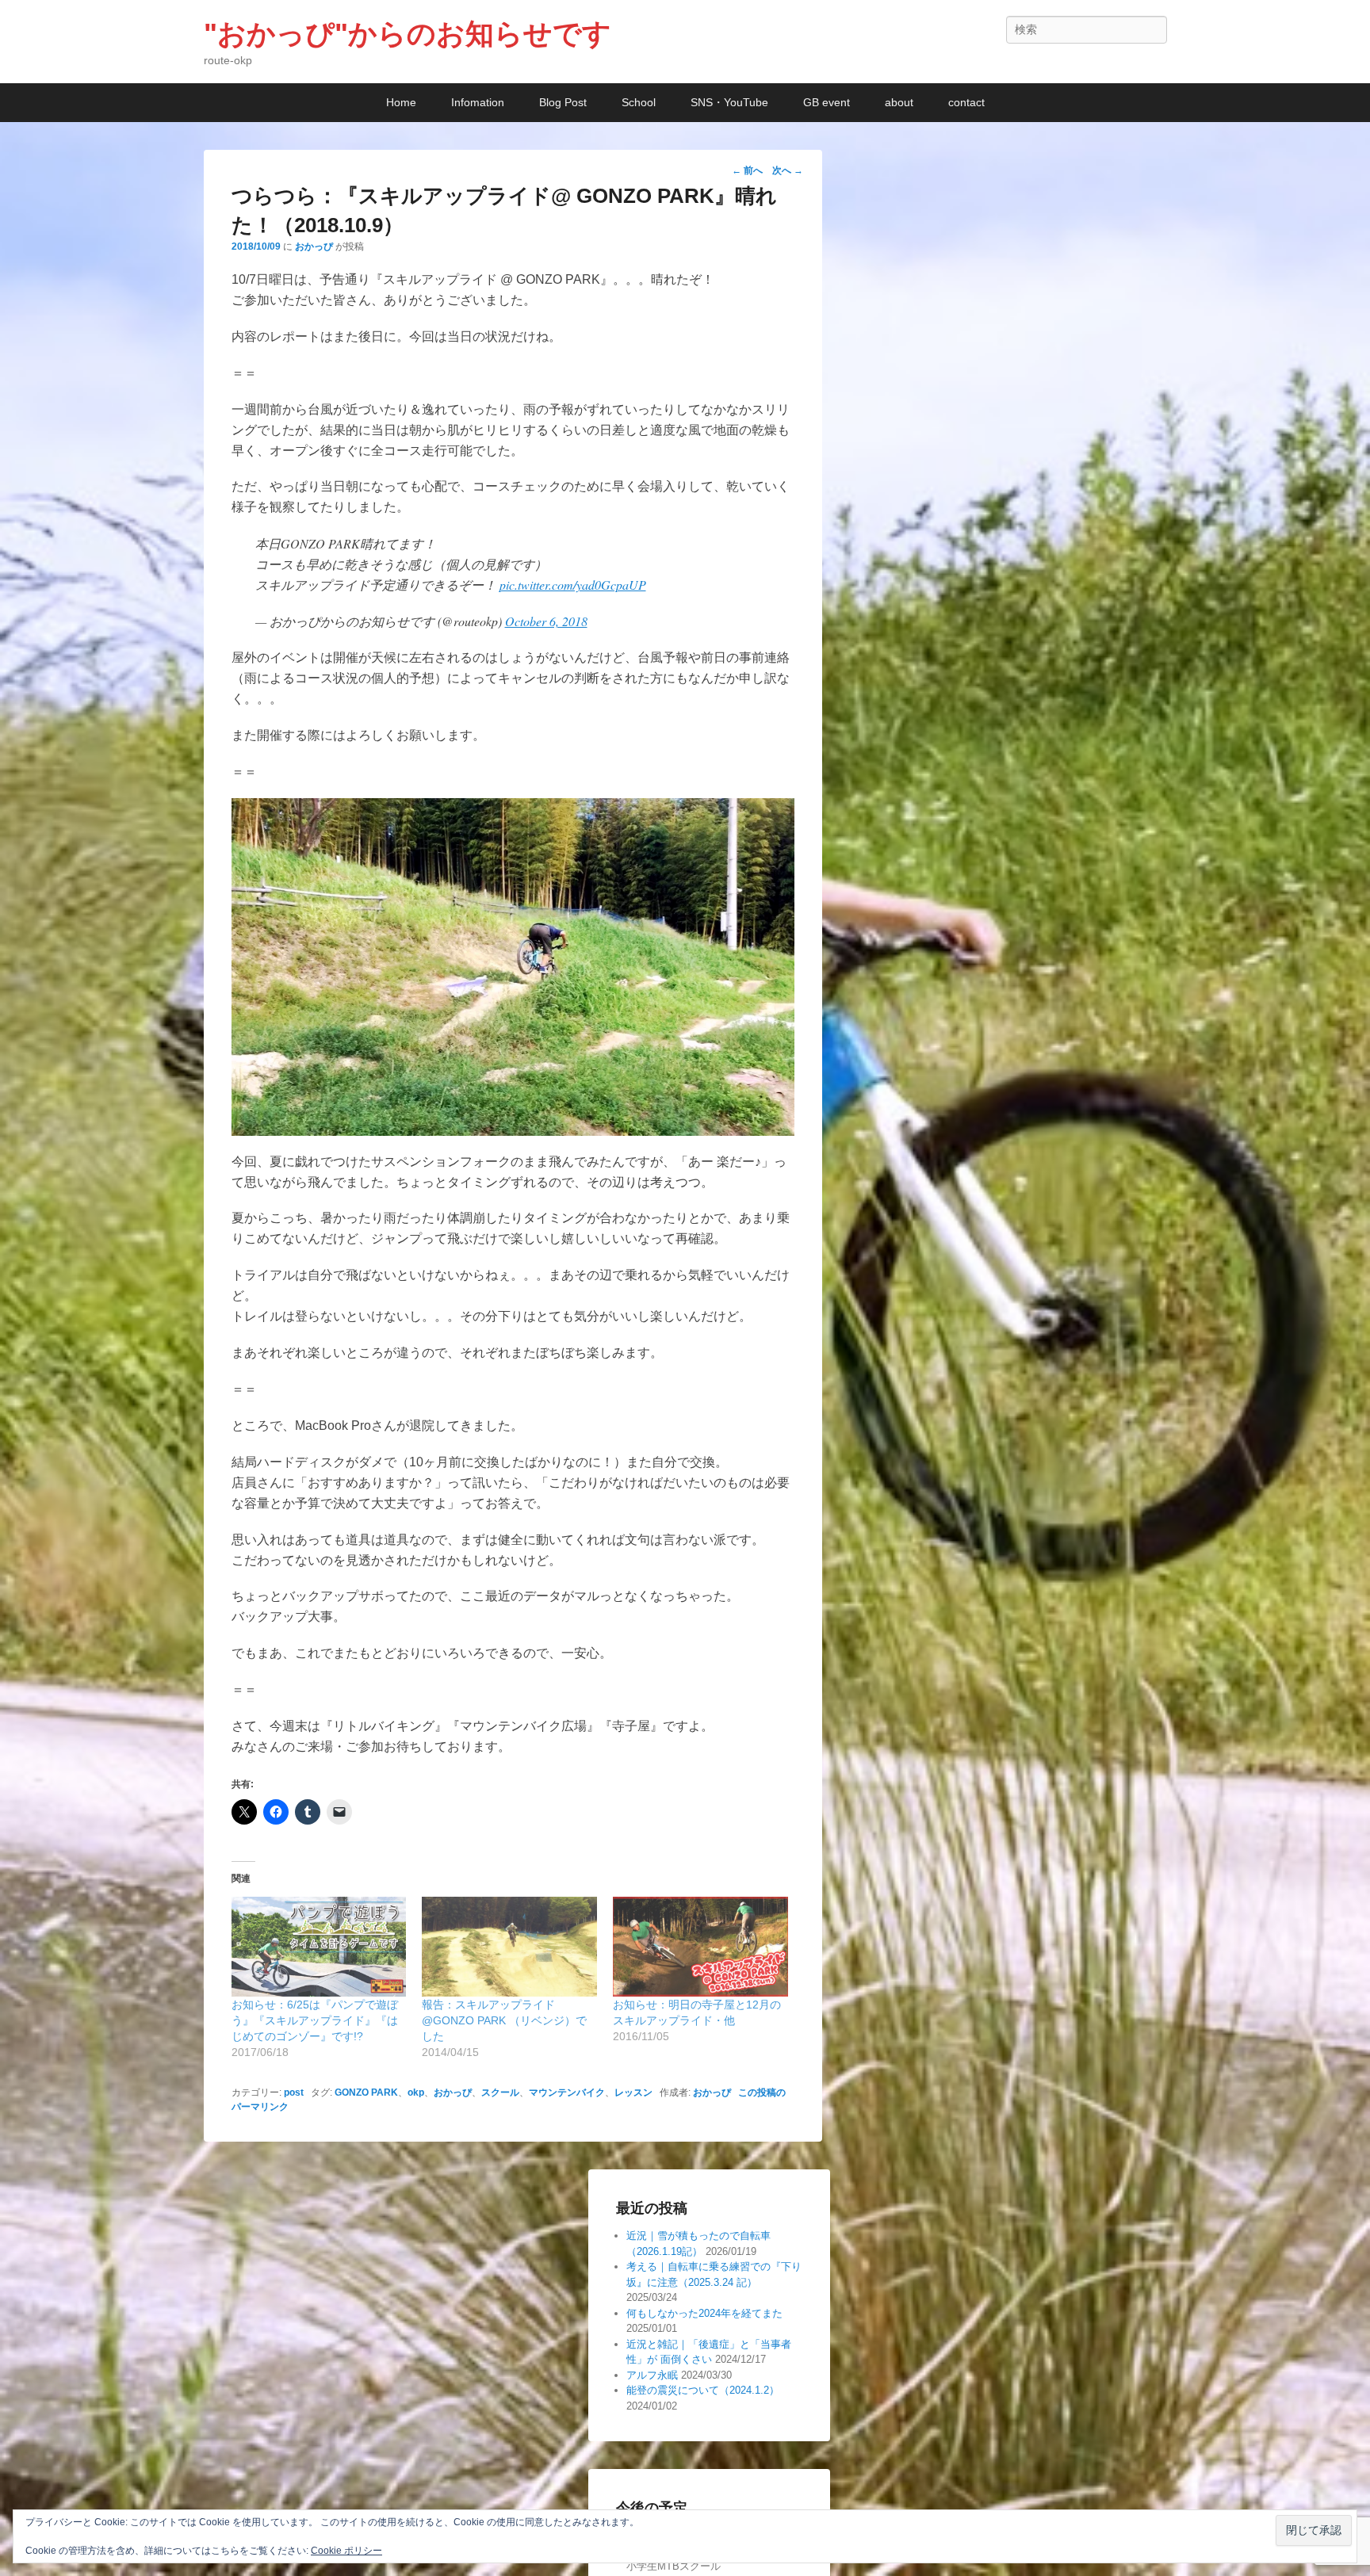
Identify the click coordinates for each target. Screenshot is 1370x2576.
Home (401, 102)
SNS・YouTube (729, 102)
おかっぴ (314, 247)
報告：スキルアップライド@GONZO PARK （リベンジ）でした (504, 2020)
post (294, 2093)
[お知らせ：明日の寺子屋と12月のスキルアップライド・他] (700, 1947)
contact (966, 102)
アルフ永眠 (652, 2375)
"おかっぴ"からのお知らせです (408, 34)
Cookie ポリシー (346, 2551)
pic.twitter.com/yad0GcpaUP (573, 585)
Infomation (478, 102)
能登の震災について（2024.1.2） (703, 2390)
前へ (747, 170)
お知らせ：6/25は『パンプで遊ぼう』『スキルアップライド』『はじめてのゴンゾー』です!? (315, 2020)
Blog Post (563, 102)
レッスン (633, 2093)
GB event (827, 102)
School (639, 102)
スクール (500, 2093)
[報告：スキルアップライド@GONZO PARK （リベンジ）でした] (509, 1947)
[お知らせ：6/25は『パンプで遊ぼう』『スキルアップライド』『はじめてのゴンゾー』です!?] (319, 1947)
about (899, 102)
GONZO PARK (366, 2093)
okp (416, 2093)
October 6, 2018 (546, 621)
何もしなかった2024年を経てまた (704, 2313)
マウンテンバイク (567, 2093)
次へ (788, 170)
